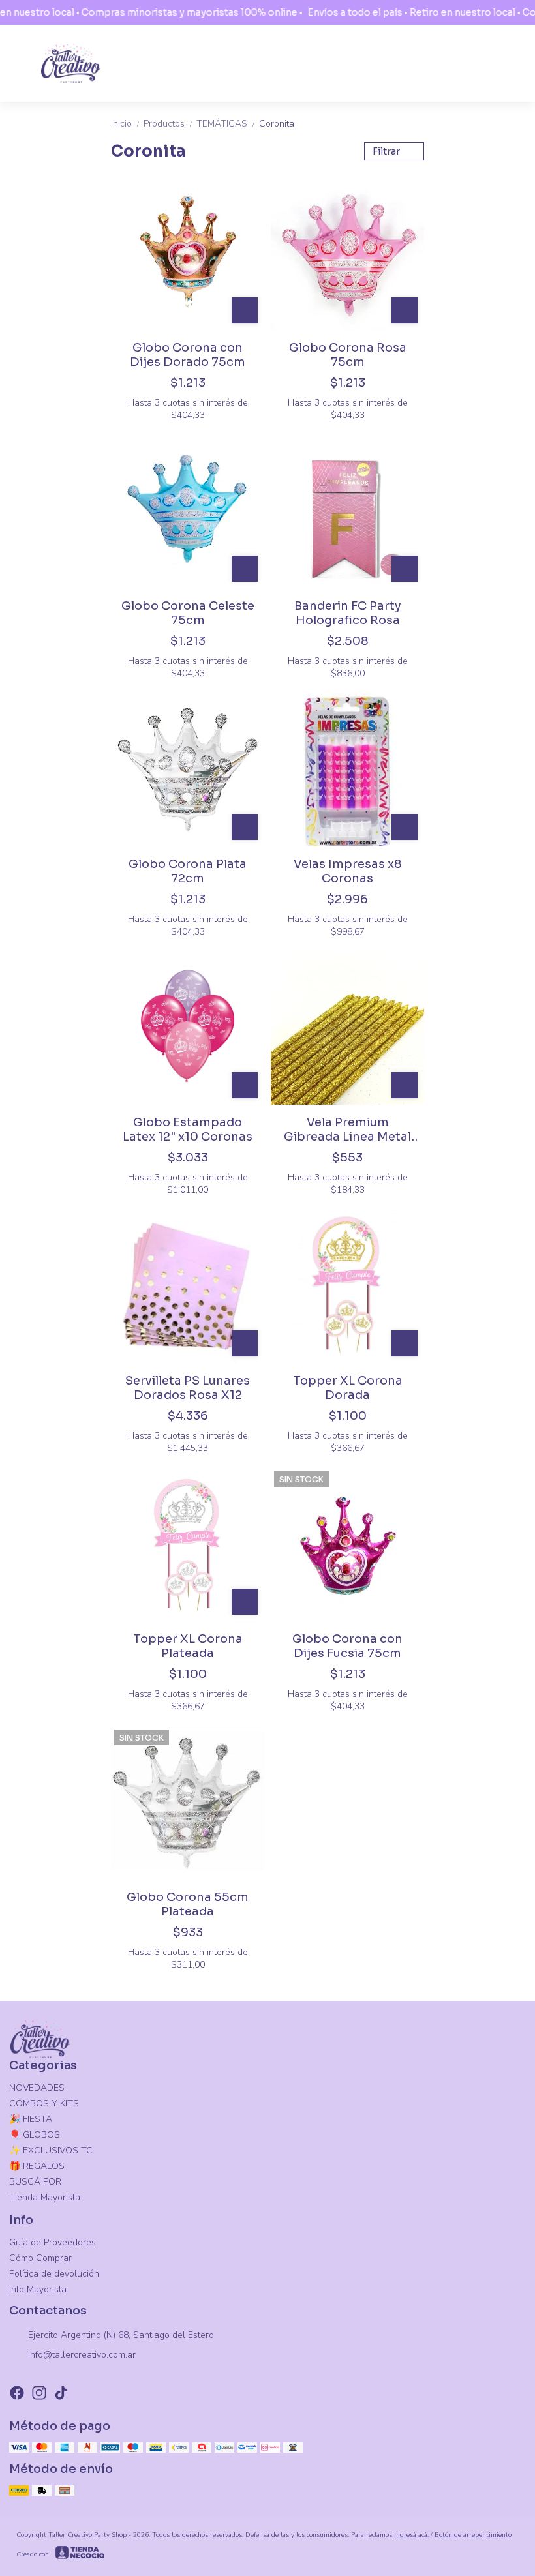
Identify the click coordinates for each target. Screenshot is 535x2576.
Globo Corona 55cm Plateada (188, 1904)
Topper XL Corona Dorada (348, 1388)
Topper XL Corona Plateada (188, 1646)
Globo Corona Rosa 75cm (348, 355)
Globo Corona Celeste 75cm (188, 613)
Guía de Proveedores (53, 2242)
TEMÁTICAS (226, 124)
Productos (169, 124)
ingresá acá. (412, 2535)
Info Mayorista (38, 2289)
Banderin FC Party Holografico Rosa (348, 613)
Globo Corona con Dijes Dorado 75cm (188, 355)
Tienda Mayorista (45, 2197)
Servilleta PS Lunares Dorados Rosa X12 (188, 1388)
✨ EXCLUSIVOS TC (51, 2150)
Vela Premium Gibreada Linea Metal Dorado (347, 1130)
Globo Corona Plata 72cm (188, 871)
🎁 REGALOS (37, 2166)
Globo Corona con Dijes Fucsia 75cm (347, 1646)
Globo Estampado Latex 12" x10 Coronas (188, 1130)
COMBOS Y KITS (44, 2104)
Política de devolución (54, 2274)
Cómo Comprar (40, 2258)
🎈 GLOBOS (35, 2135)
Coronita (277, 124)
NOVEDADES (37, 2088)
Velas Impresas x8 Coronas (348, 871)
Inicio (126, 124)
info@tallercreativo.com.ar (82, 2355)
